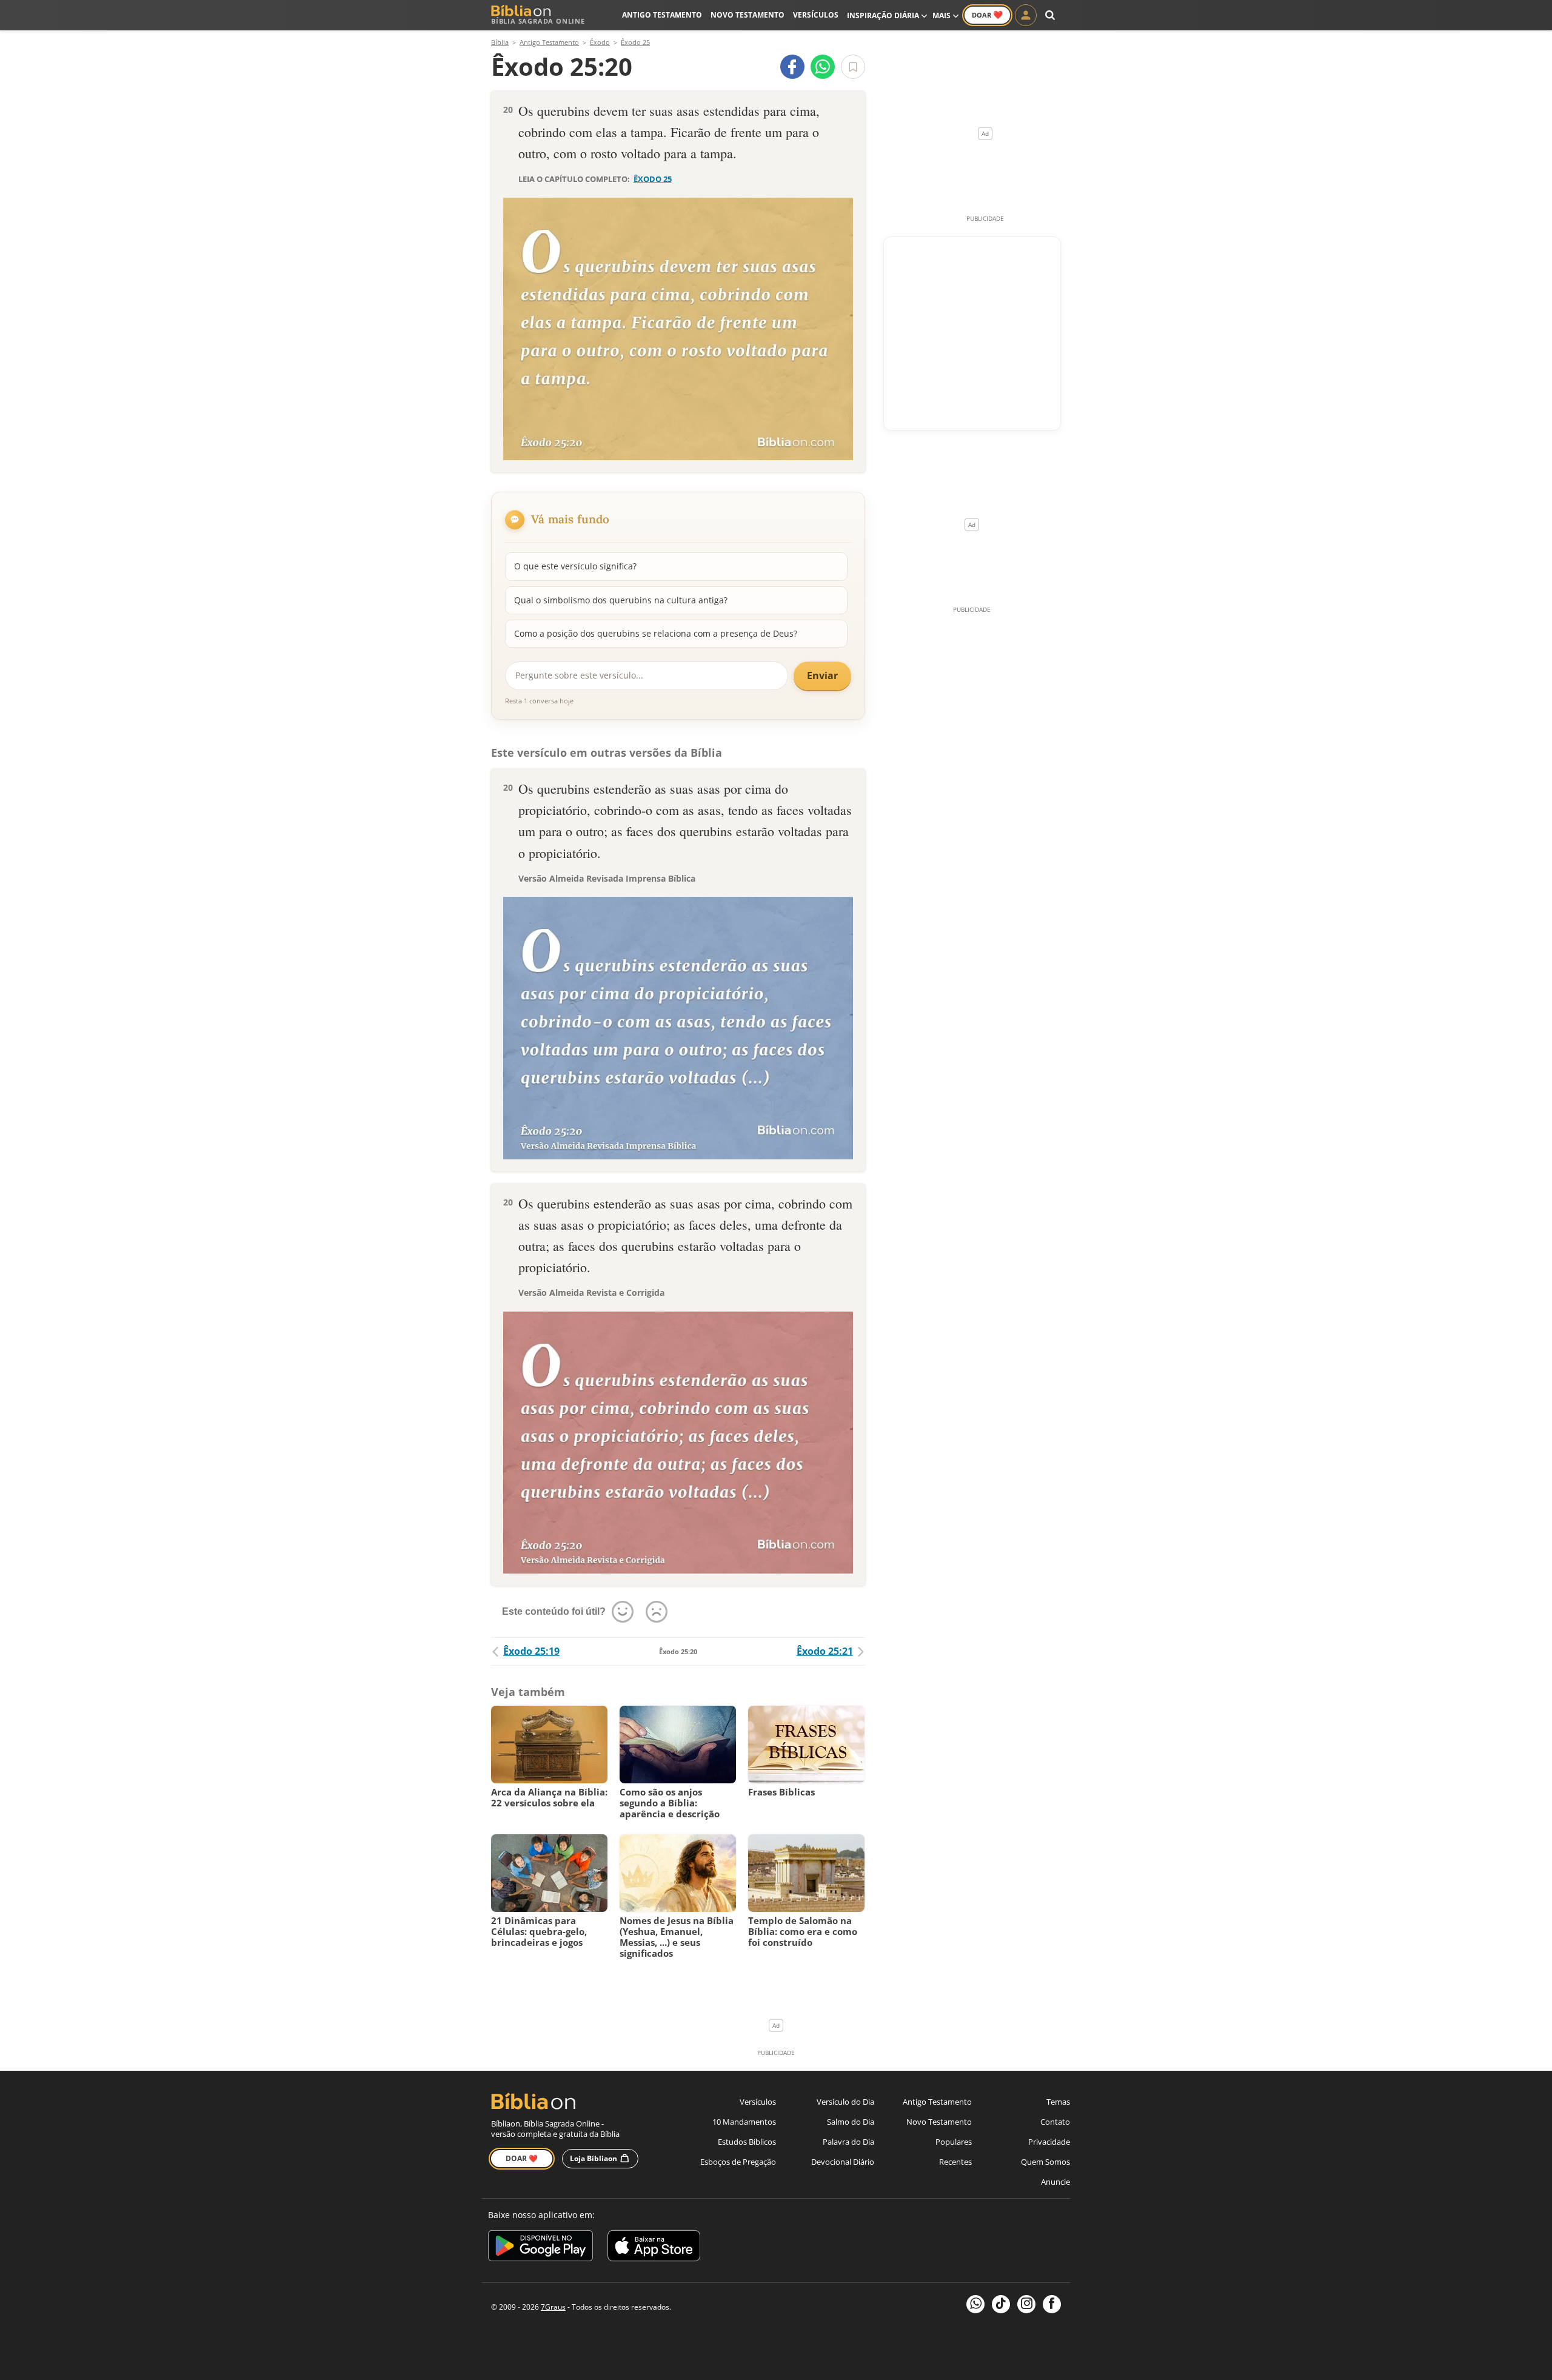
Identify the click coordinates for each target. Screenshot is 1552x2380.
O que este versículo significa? (575, 566)
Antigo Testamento (662, 15)
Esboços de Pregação (738, 2162)
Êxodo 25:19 (531, 1651)
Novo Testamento (748, 15)
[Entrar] (1026, 15)
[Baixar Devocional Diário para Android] (540, 2248)
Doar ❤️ (522, 2158)
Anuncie (1055, 2182)
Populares (954, 2142)
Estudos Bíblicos (747, 2142)
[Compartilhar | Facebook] (792, 67)
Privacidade (1049, 2142)
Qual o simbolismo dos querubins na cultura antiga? (621, 600)
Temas (1058, 2102)
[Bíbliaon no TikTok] (1001, 2304)
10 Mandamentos (744, 2122)
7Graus (553, 2307)
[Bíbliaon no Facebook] (1052, 2304)
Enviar (822, 675)
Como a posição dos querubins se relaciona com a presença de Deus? (656, 633)
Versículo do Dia (845, 2102)
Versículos (816, 15)
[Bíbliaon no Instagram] (1026, 2304)
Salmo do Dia (851, 2122)
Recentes (955, 2162)
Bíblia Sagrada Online (538, 21)
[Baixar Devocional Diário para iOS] (654, 2248)
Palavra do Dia (848, 2142)
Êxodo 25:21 (825, 1651)
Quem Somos (1045, 2162)
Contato (1055, 2122)
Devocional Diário (843, 2162)
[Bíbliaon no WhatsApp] (975, 2304)
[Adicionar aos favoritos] (853, 67)
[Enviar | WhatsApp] (823, 67)
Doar (987, 15)
